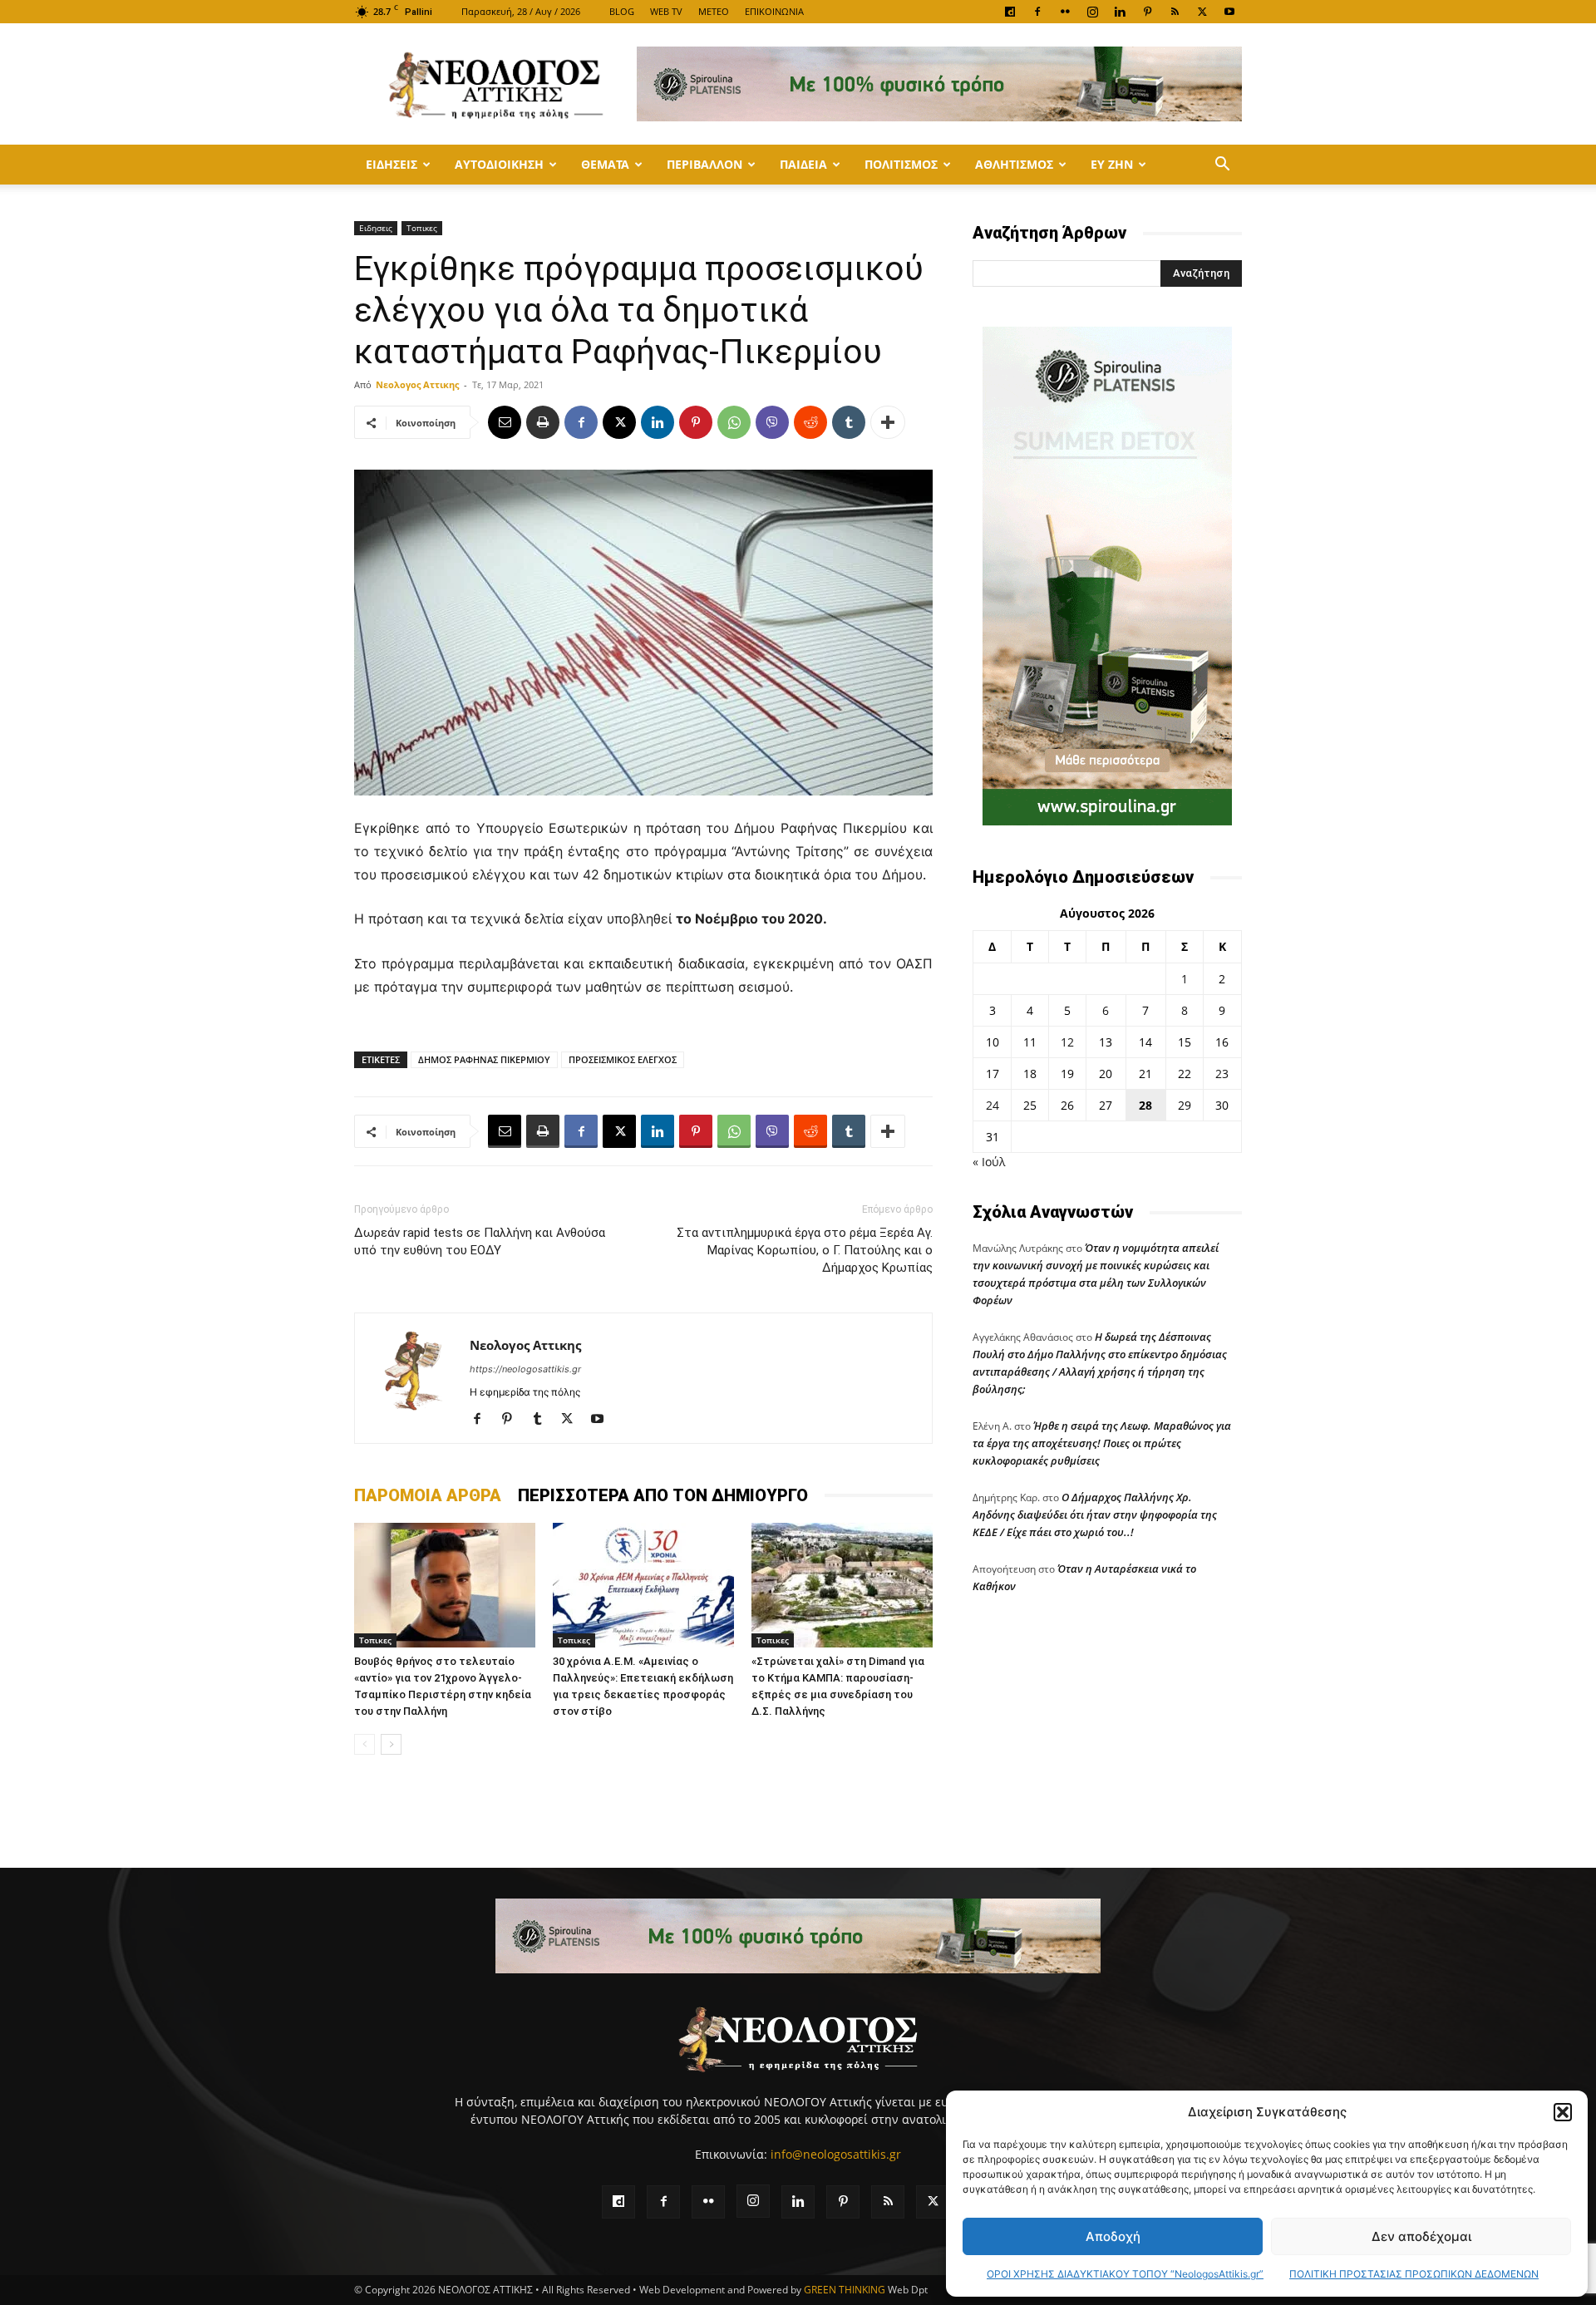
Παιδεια (803, 164)
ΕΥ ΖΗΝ (1112, 164)
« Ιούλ (989, 1162)
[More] (888, 422)
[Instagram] (1092, 12)
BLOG (622, 11)
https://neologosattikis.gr (525, 1369)
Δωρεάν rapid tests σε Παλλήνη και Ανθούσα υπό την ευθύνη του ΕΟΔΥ (480, 1241)
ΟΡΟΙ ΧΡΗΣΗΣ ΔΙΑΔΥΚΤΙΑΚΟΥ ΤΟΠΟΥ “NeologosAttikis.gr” (1125, 2274)
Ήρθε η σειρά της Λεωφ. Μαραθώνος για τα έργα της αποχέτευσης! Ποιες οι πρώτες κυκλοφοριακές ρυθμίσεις (1102, 1443)
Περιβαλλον (704, 164)
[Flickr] (1065, 12)
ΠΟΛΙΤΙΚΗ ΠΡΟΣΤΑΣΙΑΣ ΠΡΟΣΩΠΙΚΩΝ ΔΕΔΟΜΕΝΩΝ (1414, 2274)
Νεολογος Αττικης (417, 384)
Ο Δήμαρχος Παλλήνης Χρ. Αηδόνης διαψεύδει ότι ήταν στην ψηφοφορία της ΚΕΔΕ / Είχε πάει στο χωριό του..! (1095, 1515)
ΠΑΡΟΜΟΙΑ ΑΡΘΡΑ (428, 1495)
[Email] (505, 422)
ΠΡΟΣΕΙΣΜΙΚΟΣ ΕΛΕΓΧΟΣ (623, 1059)
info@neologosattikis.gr (836, 2154)
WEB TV (666, 11)
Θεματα (605, 164)
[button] (1563, 2112)
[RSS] (1175, 12)
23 (1222, 1074)
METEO (714, 11)
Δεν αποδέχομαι (1421, 2236)
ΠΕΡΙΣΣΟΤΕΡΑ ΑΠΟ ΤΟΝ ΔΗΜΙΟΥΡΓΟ (663, 1495)
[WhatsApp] (734, 422)
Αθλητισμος (1014, 164)
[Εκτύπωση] (543, 422)
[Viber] (772, 422)
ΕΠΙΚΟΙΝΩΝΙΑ (774, 11)
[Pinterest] (1147, 12)
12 (1067, 1042)
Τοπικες (422, 228)
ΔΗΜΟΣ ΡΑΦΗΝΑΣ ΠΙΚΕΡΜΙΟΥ (484, 1059)
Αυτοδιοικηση (499, 164)
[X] (1202, 12)
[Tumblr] (849, 422)
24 (993, 1105)
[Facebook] (1037, 12)
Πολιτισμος (901, 164)
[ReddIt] (810, 422)
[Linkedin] (1120, 12)
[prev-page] (365, 1744)
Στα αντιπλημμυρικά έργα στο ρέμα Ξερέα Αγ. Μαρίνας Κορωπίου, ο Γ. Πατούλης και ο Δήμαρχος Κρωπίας (805, 1250)
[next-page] (391, 1744)
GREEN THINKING (845, 2290)
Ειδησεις (392, 164)
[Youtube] (1229, 12)
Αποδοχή (1113, 2236)
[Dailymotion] (1010, 12)
